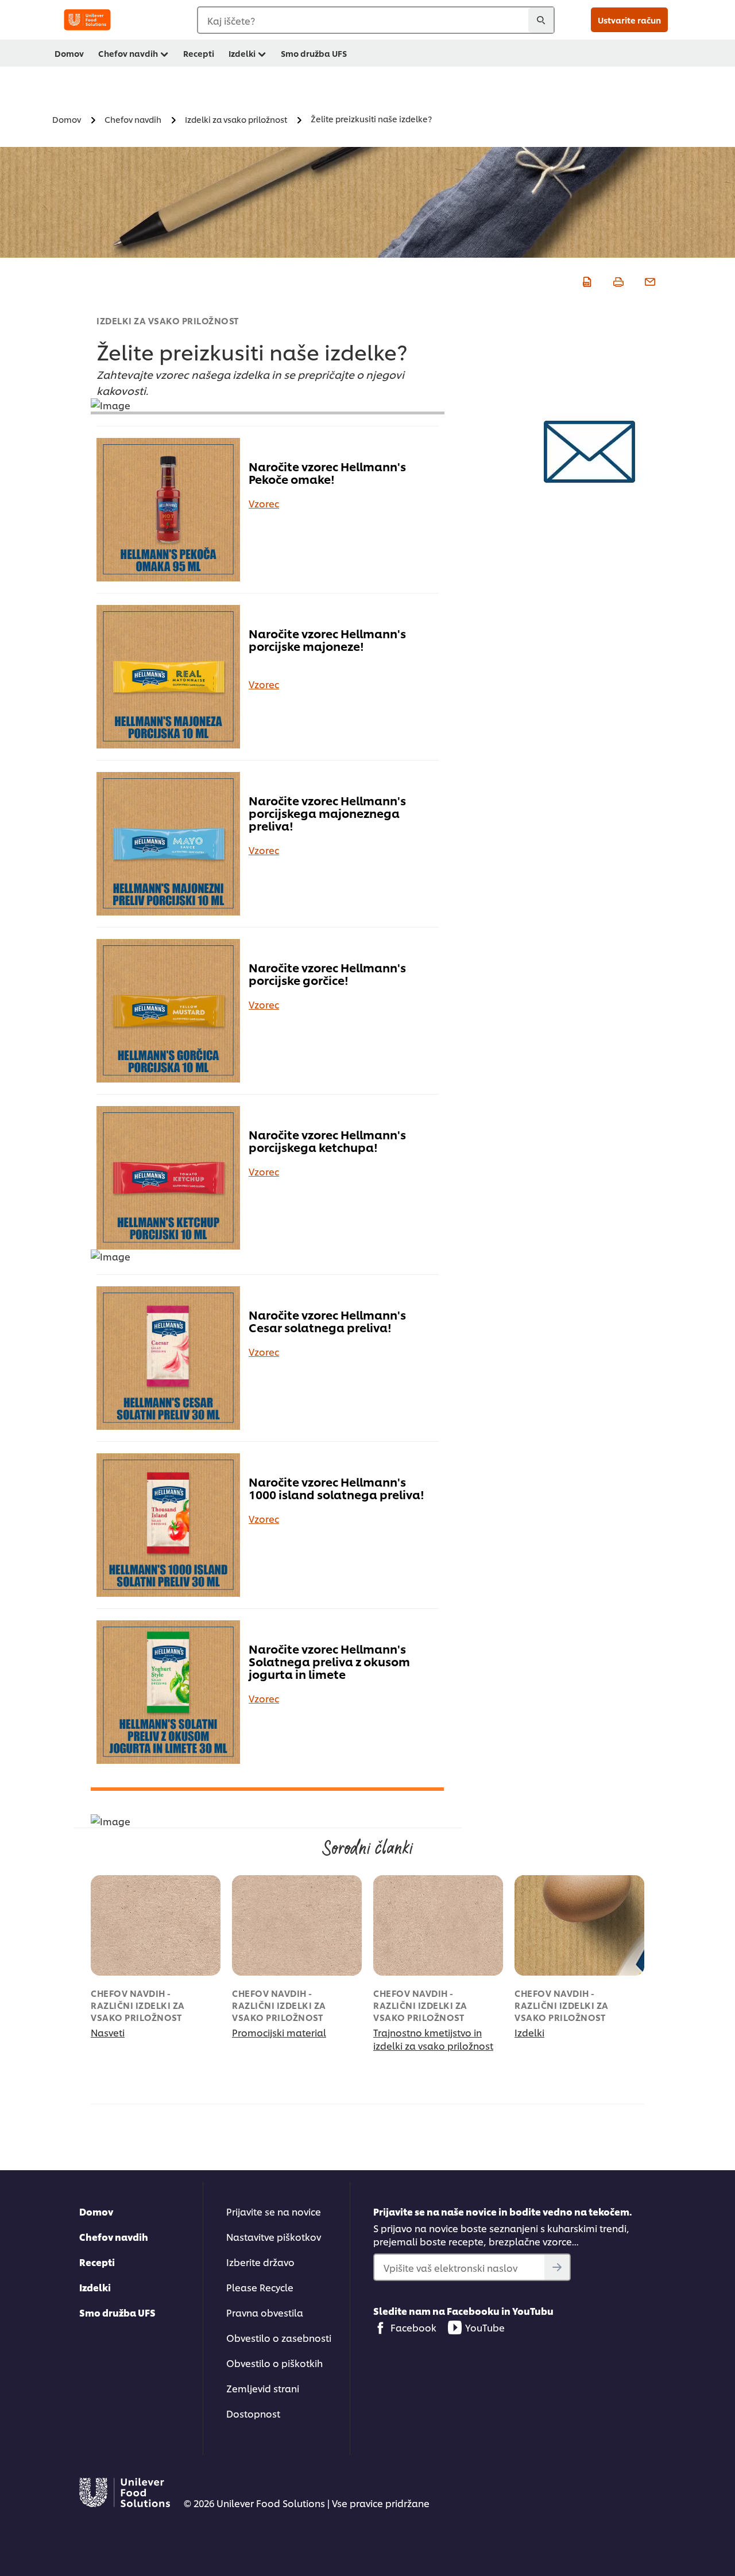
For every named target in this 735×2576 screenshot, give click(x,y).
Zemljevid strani (263, 2388)
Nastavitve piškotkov (274, 2236)
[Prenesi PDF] (585, 280)
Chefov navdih (128, 53)
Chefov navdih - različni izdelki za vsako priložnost (138, 2005)
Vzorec (264, 503)
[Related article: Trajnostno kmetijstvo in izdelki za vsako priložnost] (438, 1925)
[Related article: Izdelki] (579, 1925)
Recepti (199, 53)
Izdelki (242, 53)
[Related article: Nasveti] (156, 1925)
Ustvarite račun (629, 20)
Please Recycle (260, 2287)
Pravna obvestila (265, 2312)
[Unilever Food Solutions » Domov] (87, 20)
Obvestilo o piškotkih (274, 2363)
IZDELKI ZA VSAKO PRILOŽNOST (168, 321)
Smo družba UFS (314, 53)
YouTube (485, 2327)
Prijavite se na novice (274, 2211)
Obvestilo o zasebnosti (279, 2338)
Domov (69, 53)
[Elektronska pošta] (649, 280)
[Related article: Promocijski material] (297, 1925)
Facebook (413, 2327)
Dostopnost (253, 2413)
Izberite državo (260, 2262)
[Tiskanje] (617, 280)
